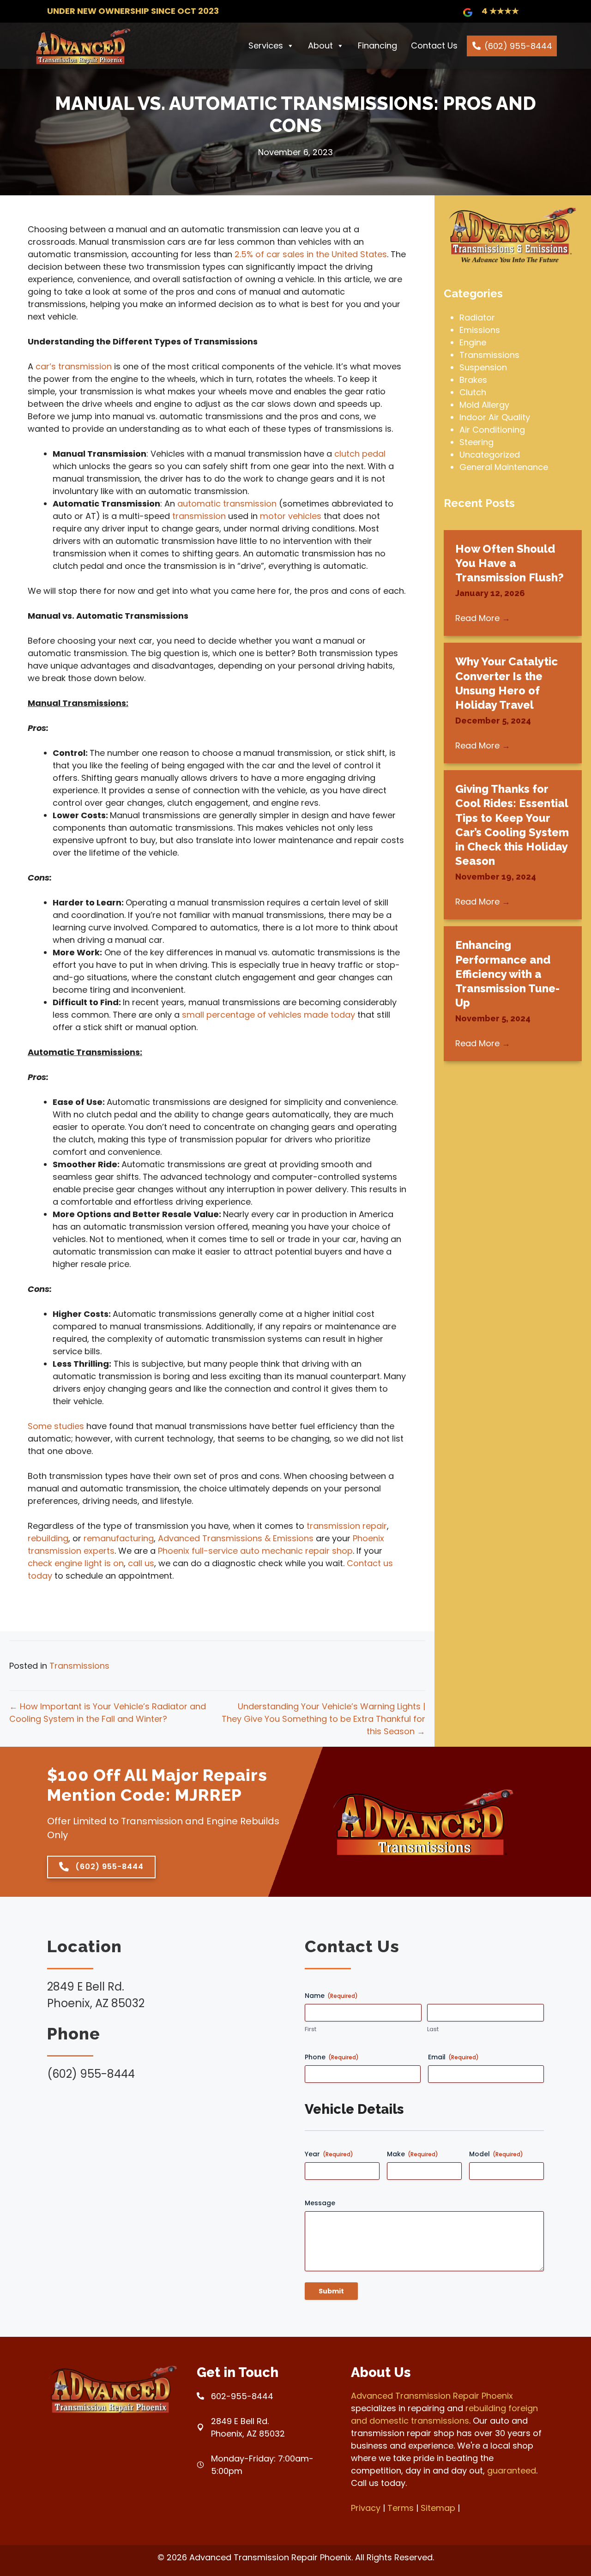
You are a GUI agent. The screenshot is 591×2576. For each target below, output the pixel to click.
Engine (473, 342)
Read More (483, 618)
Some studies (56, 1426)
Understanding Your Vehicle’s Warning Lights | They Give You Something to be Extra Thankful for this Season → (323, 1719)
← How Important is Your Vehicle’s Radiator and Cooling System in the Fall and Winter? (108, 1713)
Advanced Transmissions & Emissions (236, 1538)
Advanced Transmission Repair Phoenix (432, 2396)
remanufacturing (119, 1538)
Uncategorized (490, 455)
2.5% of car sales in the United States (311, 254)
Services (266, 45)
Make (413, 2154)
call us (141, 1563)
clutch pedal (360, 454)
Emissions (480, 330)
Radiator (477, 317)
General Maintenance (504, 467)
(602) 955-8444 (518, 46)
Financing (377, 45)
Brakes (473, 380)
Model (496, 2154)
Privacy (366, 2508)
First (311, 2029)
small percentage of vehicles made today (268, 1015)
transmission (199, 516)
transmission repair (347, 1526)
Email (453, 2057)
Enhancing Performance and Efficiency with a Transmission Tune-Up (507, 974)
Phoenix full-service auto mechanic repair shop (255, 1551)
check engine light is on (76, 1563)
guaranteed (512, 2470)
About (320, 45)
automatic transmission (227, 504)
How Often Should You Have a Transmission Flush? (510, 563)
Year (329, 2154)
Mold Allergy (484, 405)
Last (433, 2029)
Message (320, 2203)
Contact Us (434, 45)
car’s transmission (74, 366)
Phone (332, 2057)
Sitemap (438, 2508)
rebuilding (48, 1538)
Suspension (483, 367)
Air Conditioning (492, 430)
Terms (401, 2508)
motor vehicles (291, 516)
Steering (476, 442)
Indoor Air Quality (495, 417)
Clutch (473, 392)
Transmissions (79, 1666)
